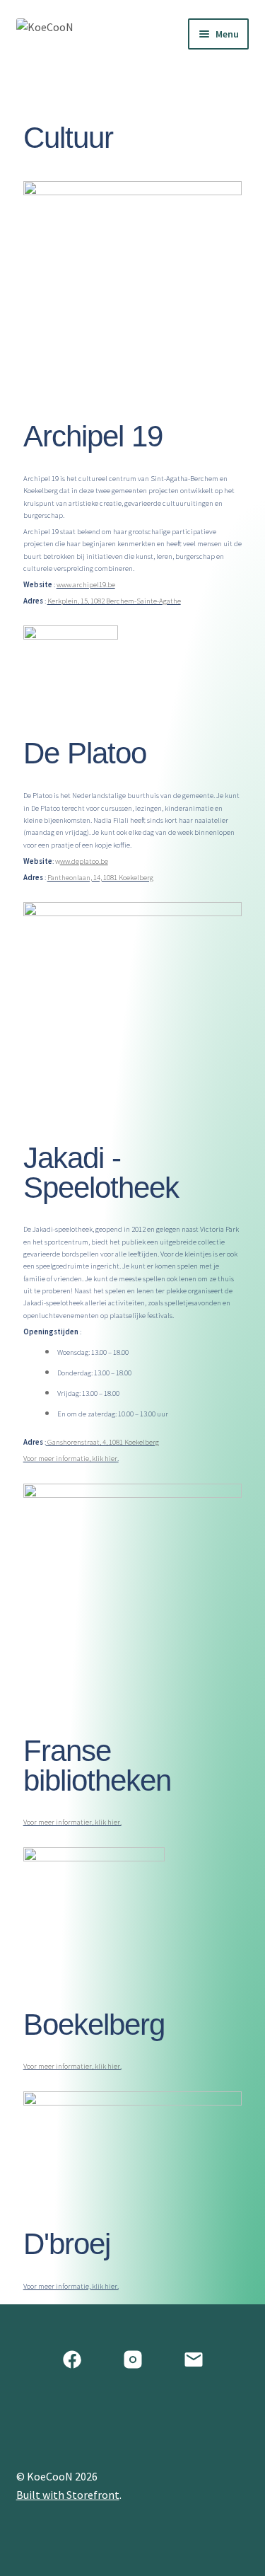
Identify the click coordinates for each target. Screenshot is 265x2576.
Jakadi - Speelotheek (101, 1173)
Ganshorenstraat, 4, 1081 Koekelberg (103, 1442)
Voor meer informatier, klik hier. (72, 1822)
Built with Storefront (68, 2495)
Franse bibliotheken (101, 1766)
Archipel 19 (93, 436)
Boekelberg (94, 2025)
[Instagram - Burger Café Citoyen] (133, 2360)
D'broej (67, 2244)
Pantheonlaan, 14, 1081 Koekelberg (100, 877)
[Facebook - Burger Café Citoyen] (72, 2360)
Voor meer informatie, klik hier (70, 1458)
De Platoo (85, 753)
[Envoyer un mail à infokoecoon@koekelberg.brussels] (194, 2360)
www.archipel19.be (86, 584)
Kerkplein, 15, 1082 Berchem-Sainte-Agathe (114, 601)
